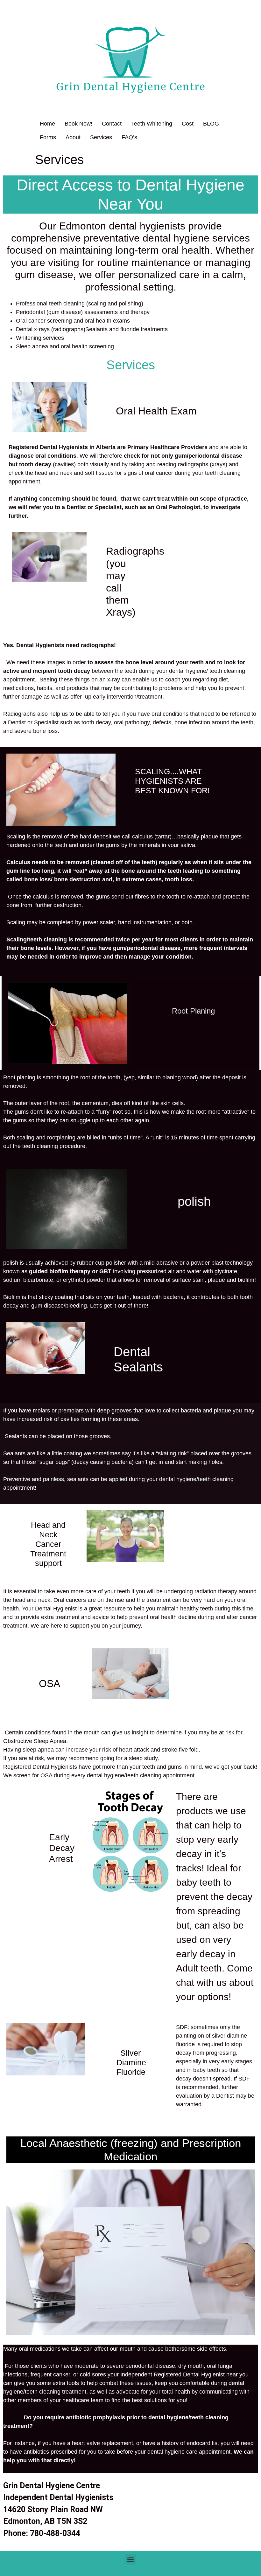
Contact (112, 124)
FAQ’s (129, 137)
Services (101, 137)
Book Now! (78, 124)
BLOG (211, 124)
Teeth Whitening (152, 124)
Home (47, 124)
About (73, 137)
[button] (131, 2559)
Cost (188, 124)
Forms (48, 137)
